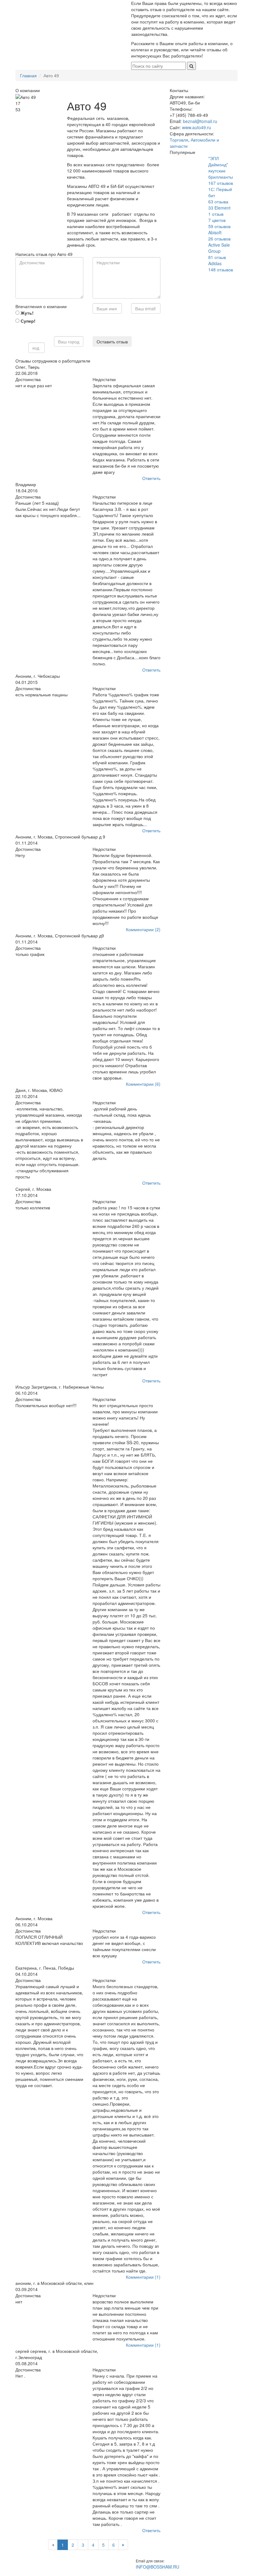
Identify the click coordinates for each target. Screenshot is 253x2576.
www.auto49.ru (197, 127)
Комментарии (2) (143, 929)
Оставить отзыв (112, 342)
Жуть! (27, 313)
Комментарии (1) (143, 2277)
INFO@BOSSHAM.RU (158, 2567)
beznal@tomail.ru (200, 121)
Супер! (27, 321)
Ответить (151, 478)
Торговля (179, 140)
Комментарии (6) (143, 1084)
